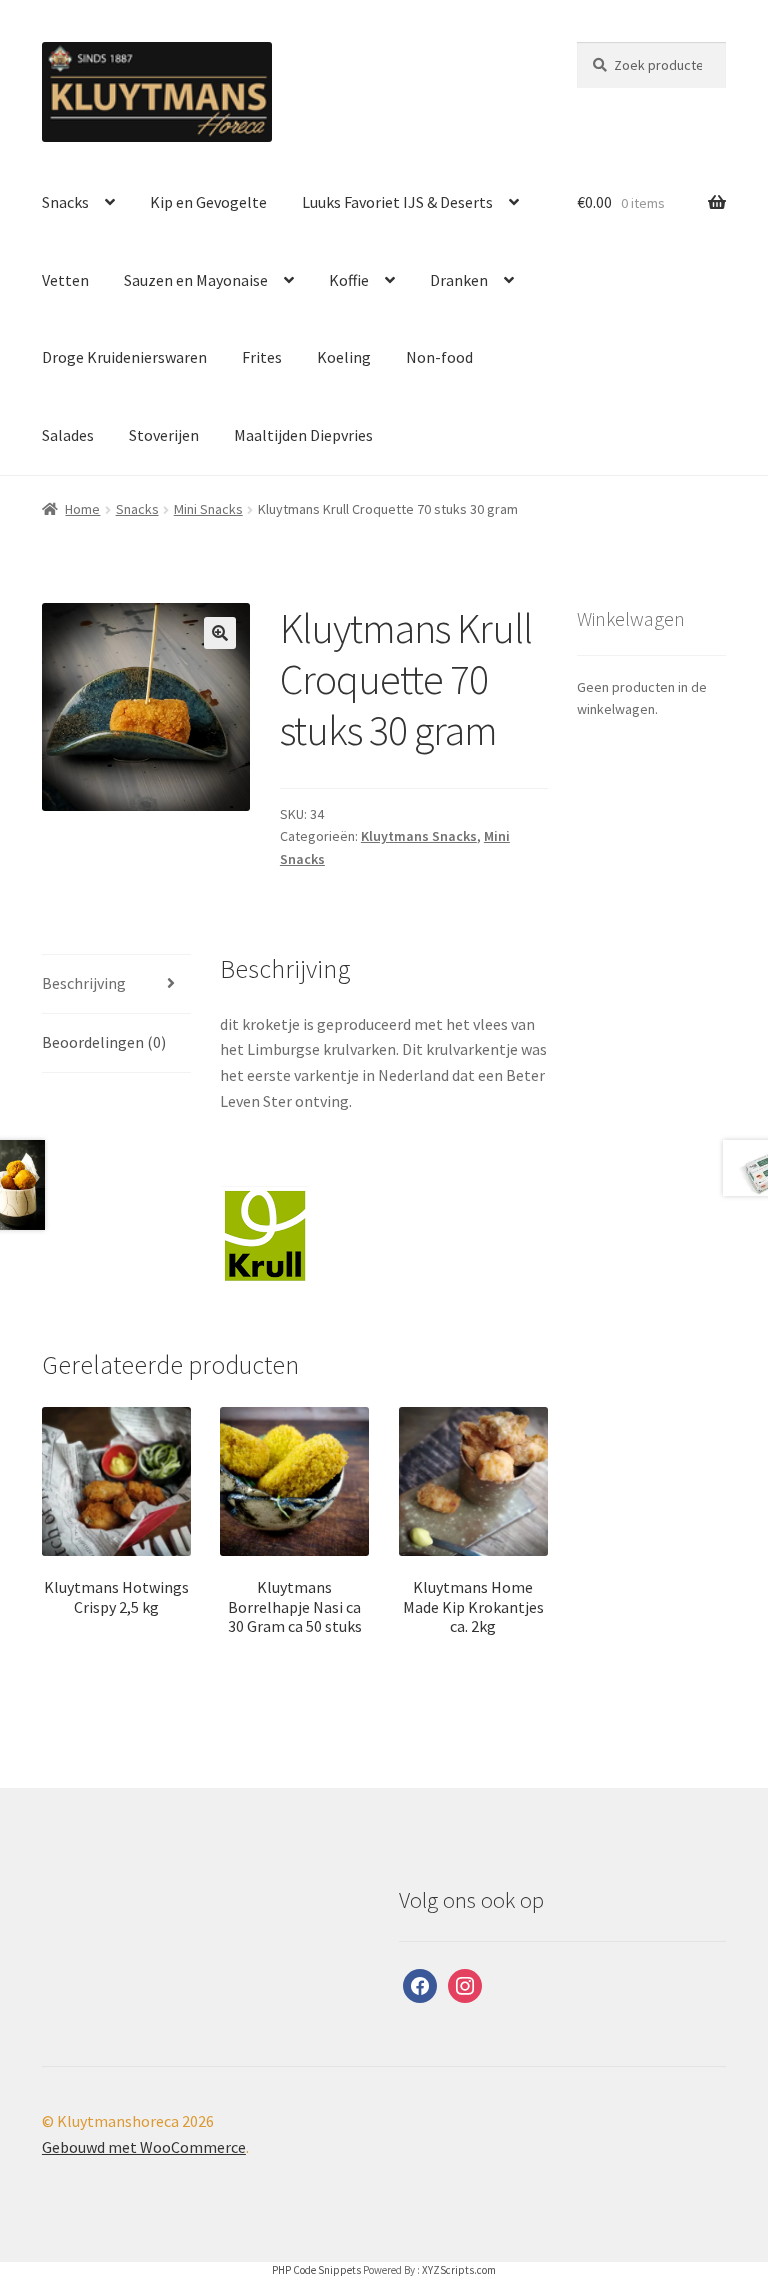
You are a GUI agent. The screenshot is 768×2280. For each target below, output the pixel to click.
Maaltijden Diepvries (303, 435)
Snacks (65, 202)
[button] (220, 633)
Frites (262, 357)
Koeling (344, 357)
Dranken (459, 280)
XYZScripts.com (459, 2270)
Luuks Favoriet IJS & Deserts (397, 202)
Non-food (439, 357)
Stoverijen (164, 435)
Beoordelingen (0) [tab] (104, 1042)
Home (82, 509)
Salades (68, 435)
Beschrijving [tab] (84, 983)
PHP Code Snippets (316, 2270)
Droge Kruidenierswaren (124, 357)
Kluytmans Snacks (419, 836)
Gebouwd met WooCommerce (144, 2147)
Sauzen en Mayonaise (196, 280)
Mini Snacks (208, 509)
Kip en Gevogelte (208, 202)
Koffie (349, 280)
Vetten (65, 280)
